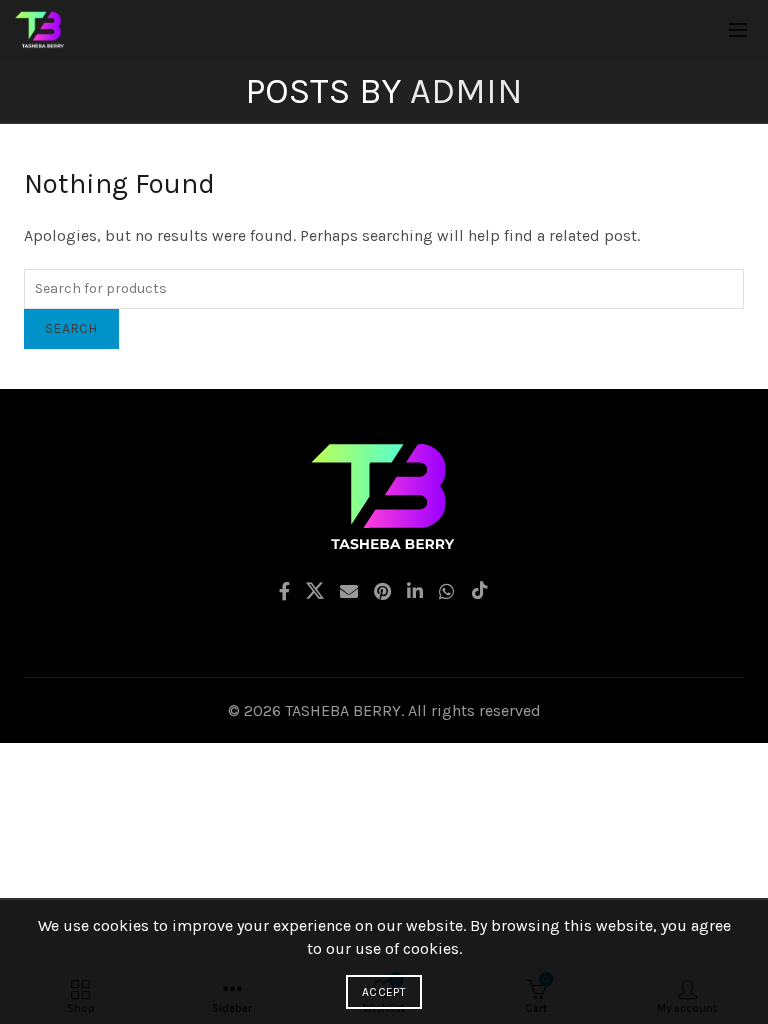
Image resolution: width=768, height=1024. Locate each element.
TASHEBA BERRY (343, 710)
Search (71, 328)
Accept (384, 992)
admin (466, 91)
